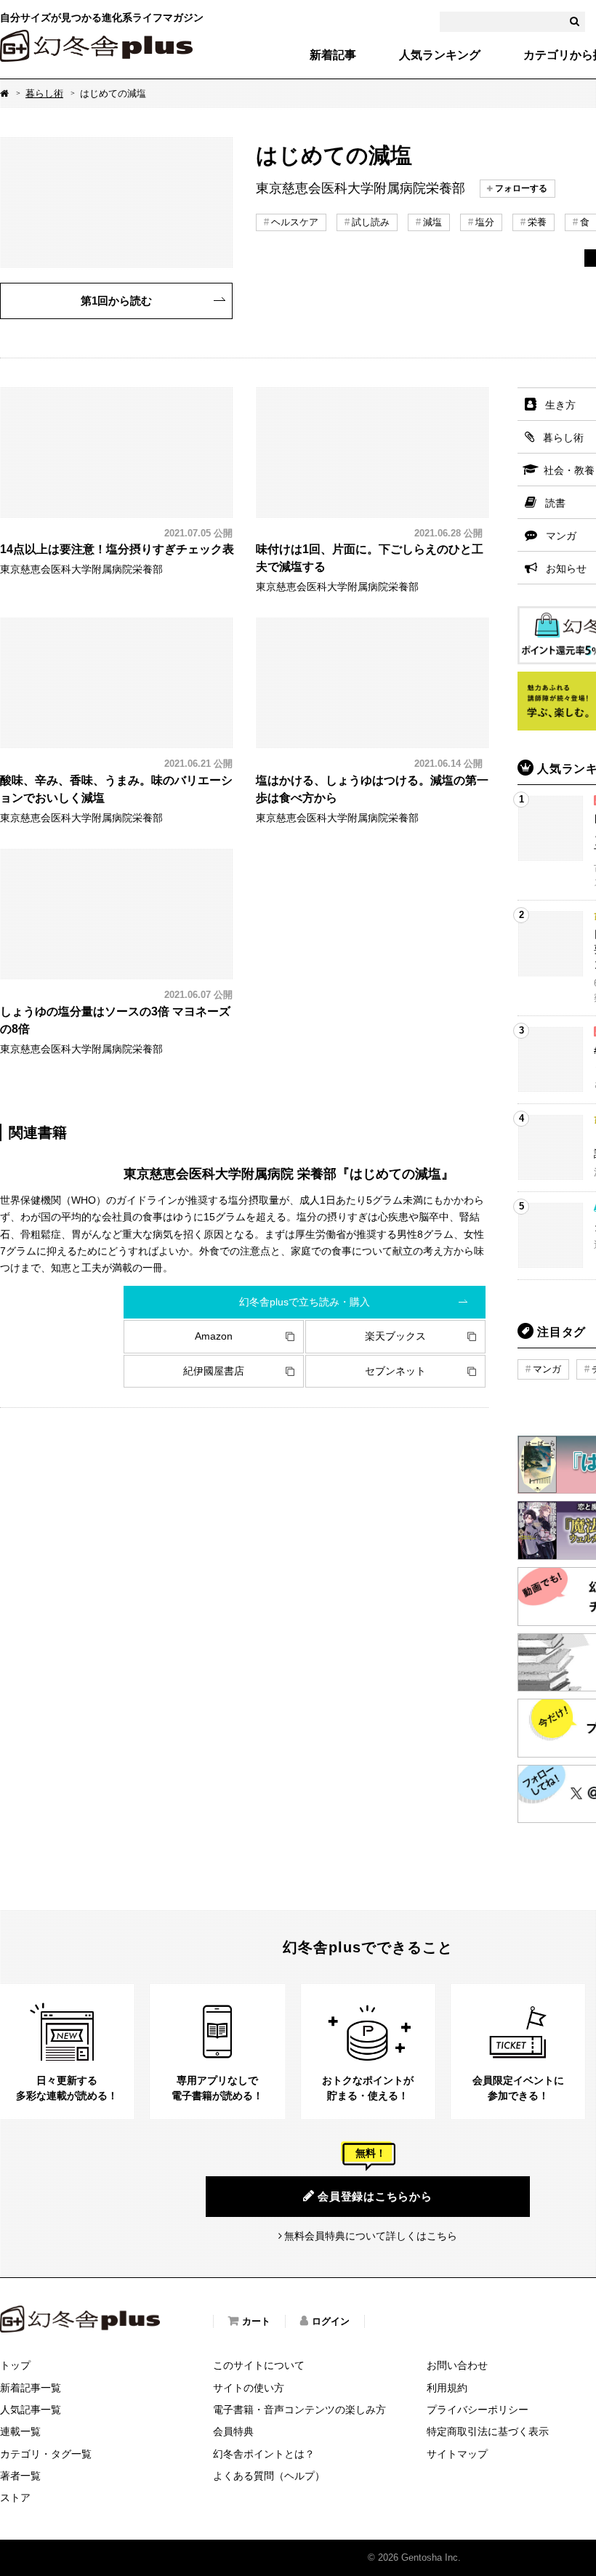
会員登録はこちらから (375, 2196)
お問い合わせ (457, 2365)
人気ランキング (440, 55)
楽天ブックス (395, 1336)
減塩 (432, 222)
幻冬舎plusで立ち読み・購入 (305, 1302)
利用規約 (447, 2388)
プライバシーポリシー (478, 2410)
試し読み (371, 222)
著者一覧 (20, 2476)
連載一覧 (20, 2431)
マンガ (547, 1369)
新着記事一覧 (31, 2388)
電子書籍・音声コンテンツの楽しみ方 (299, 2410)
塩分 (485, 222)
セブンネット (395, 1371)
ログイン (331, 2321)
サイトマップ (457, 2454)
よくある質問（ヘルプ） (269, 2476)
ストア (15, 2497)
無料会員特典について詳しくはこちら (371, 2236)
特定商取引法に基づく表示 (488, 2431)
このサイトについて (259, 2365)
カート (256, 2321)
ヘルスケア (295, 222)
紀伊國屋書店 (214, 1371)
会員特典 (233, 2431)
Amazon (214, 1336)
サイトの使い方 (249, 2388)
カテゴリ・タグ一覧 (46, 2454)
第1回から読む (116, 301)
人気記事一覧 (31, 2410)
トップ (15, 2365)
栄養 (537, 222)
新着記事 (333, 55)
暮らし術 (44, 93)
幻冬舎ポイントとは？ (264, 2454)
